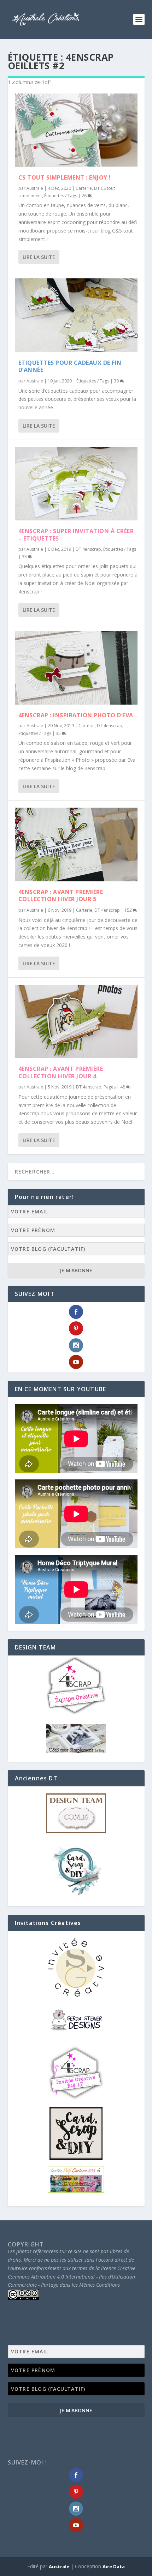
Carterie (84, 188)
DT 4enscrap (88, 549)
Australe (35, 188)
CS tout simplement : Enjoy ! (65, 177)
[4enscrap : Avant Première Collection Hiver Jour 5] (76, 844)
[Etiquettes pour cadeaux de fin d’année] (76, 315)
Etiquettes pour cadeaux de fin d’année (70, 366)
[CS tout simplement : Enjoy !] (76, 130)
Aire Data (114, 2566)
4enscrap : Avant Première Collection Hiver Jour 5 (61, 896)
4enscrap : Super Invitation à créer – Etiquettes (76, 535)
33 (25, 557)
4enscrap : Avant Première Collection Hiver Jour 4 (61, 1072)
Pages (110, 1087)
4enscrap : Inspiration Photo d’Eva (76, 715)
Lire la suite (39, 257)
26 (85, 196)
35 (59, 733)
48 (123, 1087)
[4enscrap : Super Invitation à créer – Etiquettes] (76, 484)
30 (117, 381)
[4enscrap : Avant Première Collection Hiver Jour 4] (76, 1021)
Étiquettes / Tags (61, 196)
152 (129, 910)
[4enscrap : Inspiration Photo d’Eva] (76, 668)
